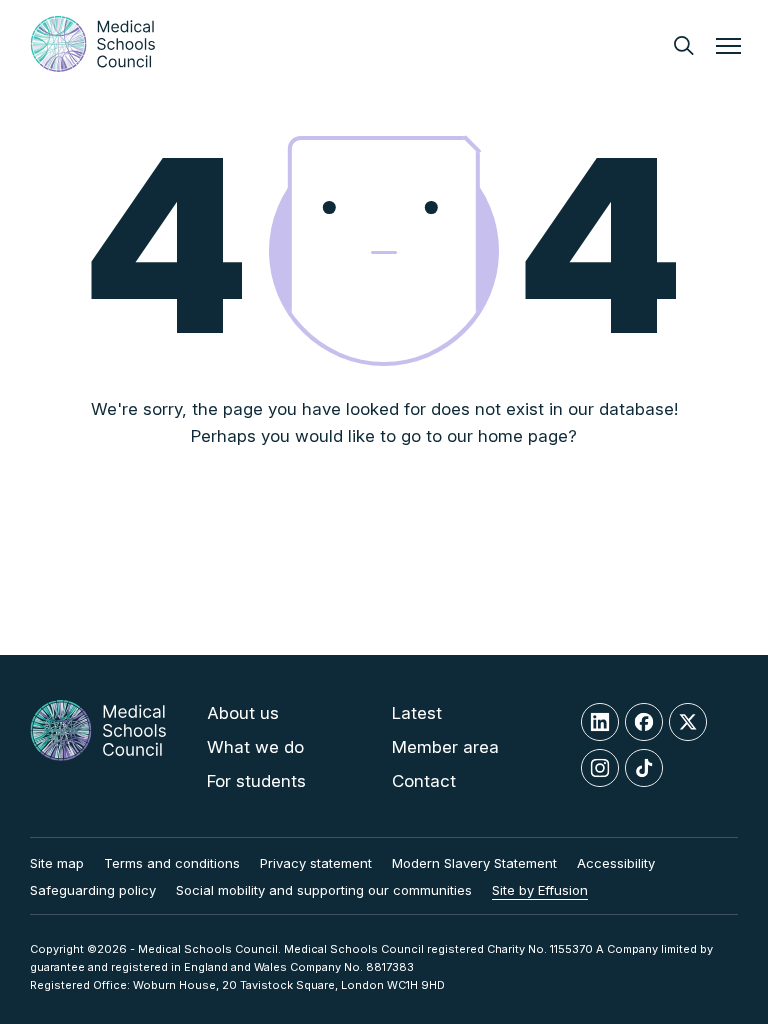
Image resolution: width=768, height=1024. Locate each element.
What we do (255, 747)
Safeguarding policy (93, 890)
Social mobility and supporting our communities (324, 890)
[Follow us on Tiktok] (644, 768)
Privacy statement (316, 863)
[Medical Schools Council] (92, 44)
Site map (57, 863)
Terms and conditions (172, 863)
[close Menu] (728, 48)
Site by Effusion (540, 890)
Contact (424, 781)
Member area (445, 747)
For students (256, 781)
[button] (683, 45)
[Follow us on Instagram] (600, 768)
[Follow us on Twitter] (688, 722)
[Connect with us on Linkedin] (600, 722)
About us (243, 713)
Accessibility (616, 863)
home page (523, 436)
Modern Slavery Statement (474, 863)
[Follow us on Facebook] (644, 722)
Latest (417, 713)
